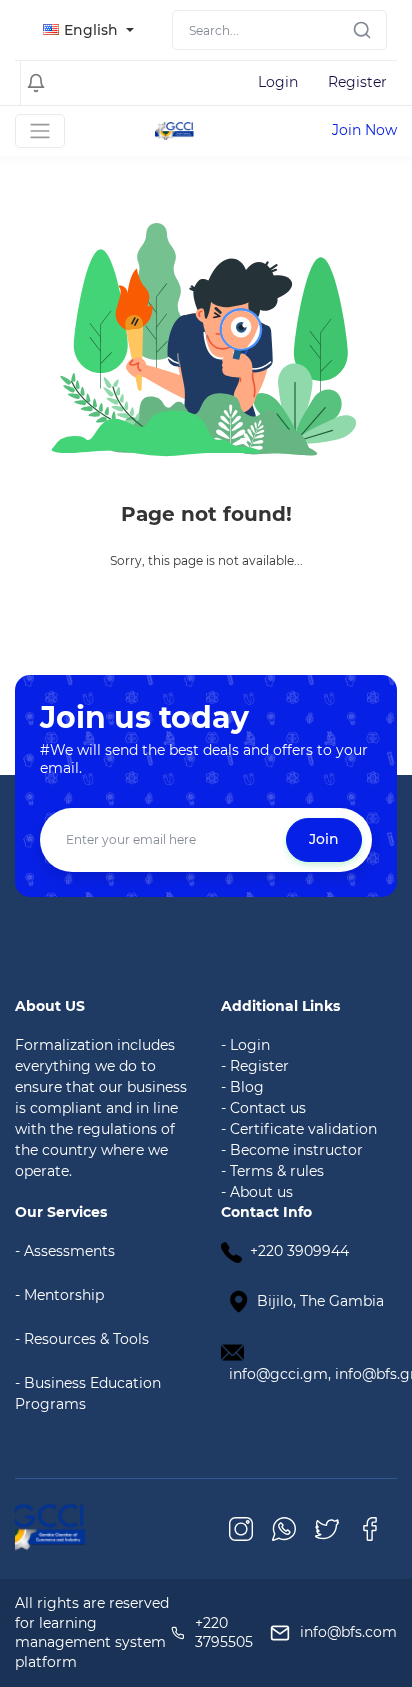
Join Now (364, 130)
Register (357, 82)
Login (278, 82)
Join (324, 839)
